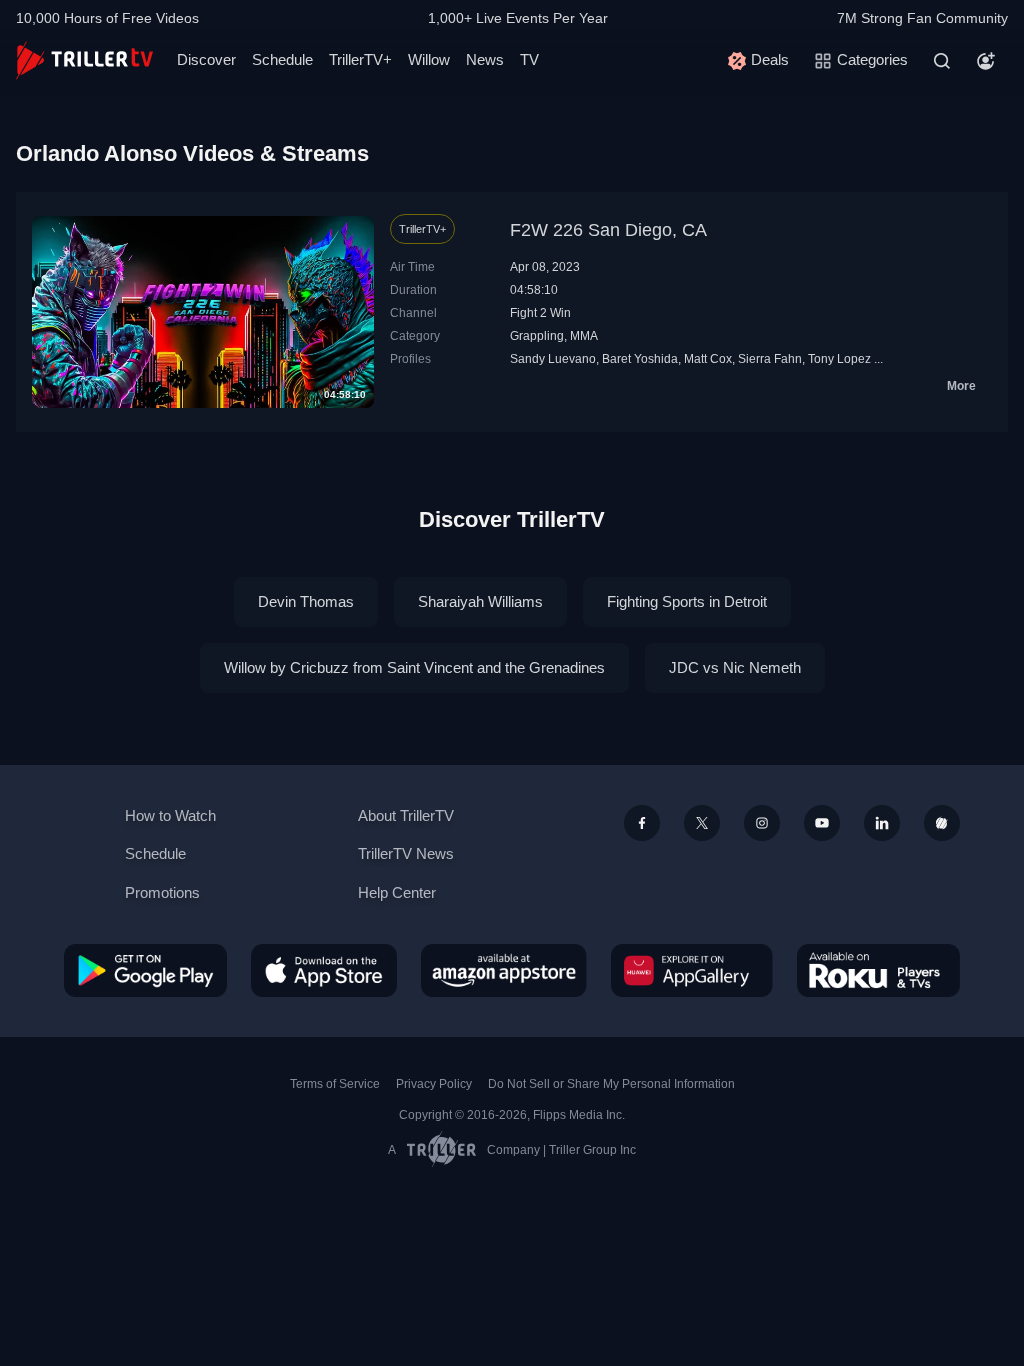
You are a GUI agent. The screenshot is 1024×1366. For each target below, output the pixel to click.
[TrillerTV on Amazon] (504, 970)
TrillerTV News (406, 853)
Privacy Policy (434, 1084)
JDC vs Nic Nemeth (735, 667)
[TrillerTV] (84, 60)
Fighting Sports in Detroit (687, 601)
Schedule (282, 59)
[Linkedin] (882, 823)
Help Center (397, 892)
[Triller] (942, 823)
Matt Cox (708, 359)
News (485, 59)
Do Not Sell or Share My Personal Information (611, 1084)
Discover (206, 59)
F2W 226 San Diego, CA (608, 230)
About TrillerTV (406, 815)
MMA (584, 336)
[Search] (942, 61)
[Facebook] (642, 823)
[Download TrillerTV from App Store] (324, 970)
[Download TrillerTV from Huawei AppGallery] (692, 970)
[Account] (986, 61)
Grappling (537, 336)
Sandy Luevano (553, 359)
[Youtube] (822, 823)
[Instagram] (762, 823)
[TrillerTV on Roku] (878, 970)
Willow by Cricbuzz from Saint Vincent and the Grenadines (414, 667)
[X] (702, 823)
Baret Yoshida (640, 359)
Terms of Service (335, 1084)
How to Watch (170, 815)
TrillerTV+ (360, 59)
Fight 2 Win (540, 313)
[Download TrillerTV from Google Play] (145, 970)
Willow (429, 59)
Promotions (162, 892)
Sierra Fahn (770, 359)
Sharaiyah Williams (480, 601)
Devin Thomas (306, 601)
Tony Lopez (839, 359)
